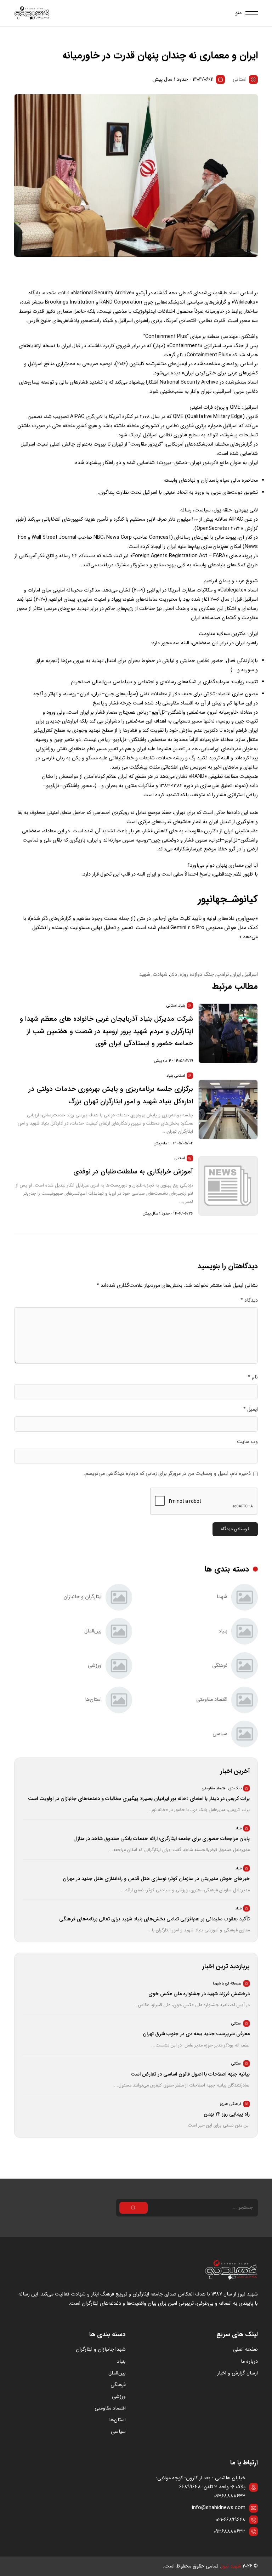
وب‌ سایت (247, 1442)
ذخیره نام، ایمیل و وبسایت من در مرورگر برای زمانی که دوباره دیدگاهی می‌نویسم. (167, 1474)
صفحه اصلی (245, 2349)
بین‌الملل (117, 2373)
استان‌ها (117, 2420)
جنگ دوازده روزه (197, 975)
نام (253, 1377)
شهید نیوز (231, 2566)
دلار (174, 975)
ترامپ (223, 975)
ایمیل (251, 1409)
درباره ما (249, 2362)
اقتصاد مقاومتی (110, 2408)
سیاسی (118, 2432)
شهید (145, 975)
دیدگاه (249, 1300)
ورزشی (119, 2397)
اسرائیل (251, 975)
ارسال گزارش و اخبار (237, 2373)
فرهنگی (118, 2385)
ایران (236, 975)
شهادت (160, 975)
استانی (240, 80)
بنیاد (121, 2362)
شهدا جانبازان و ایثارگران (101, 2349)
